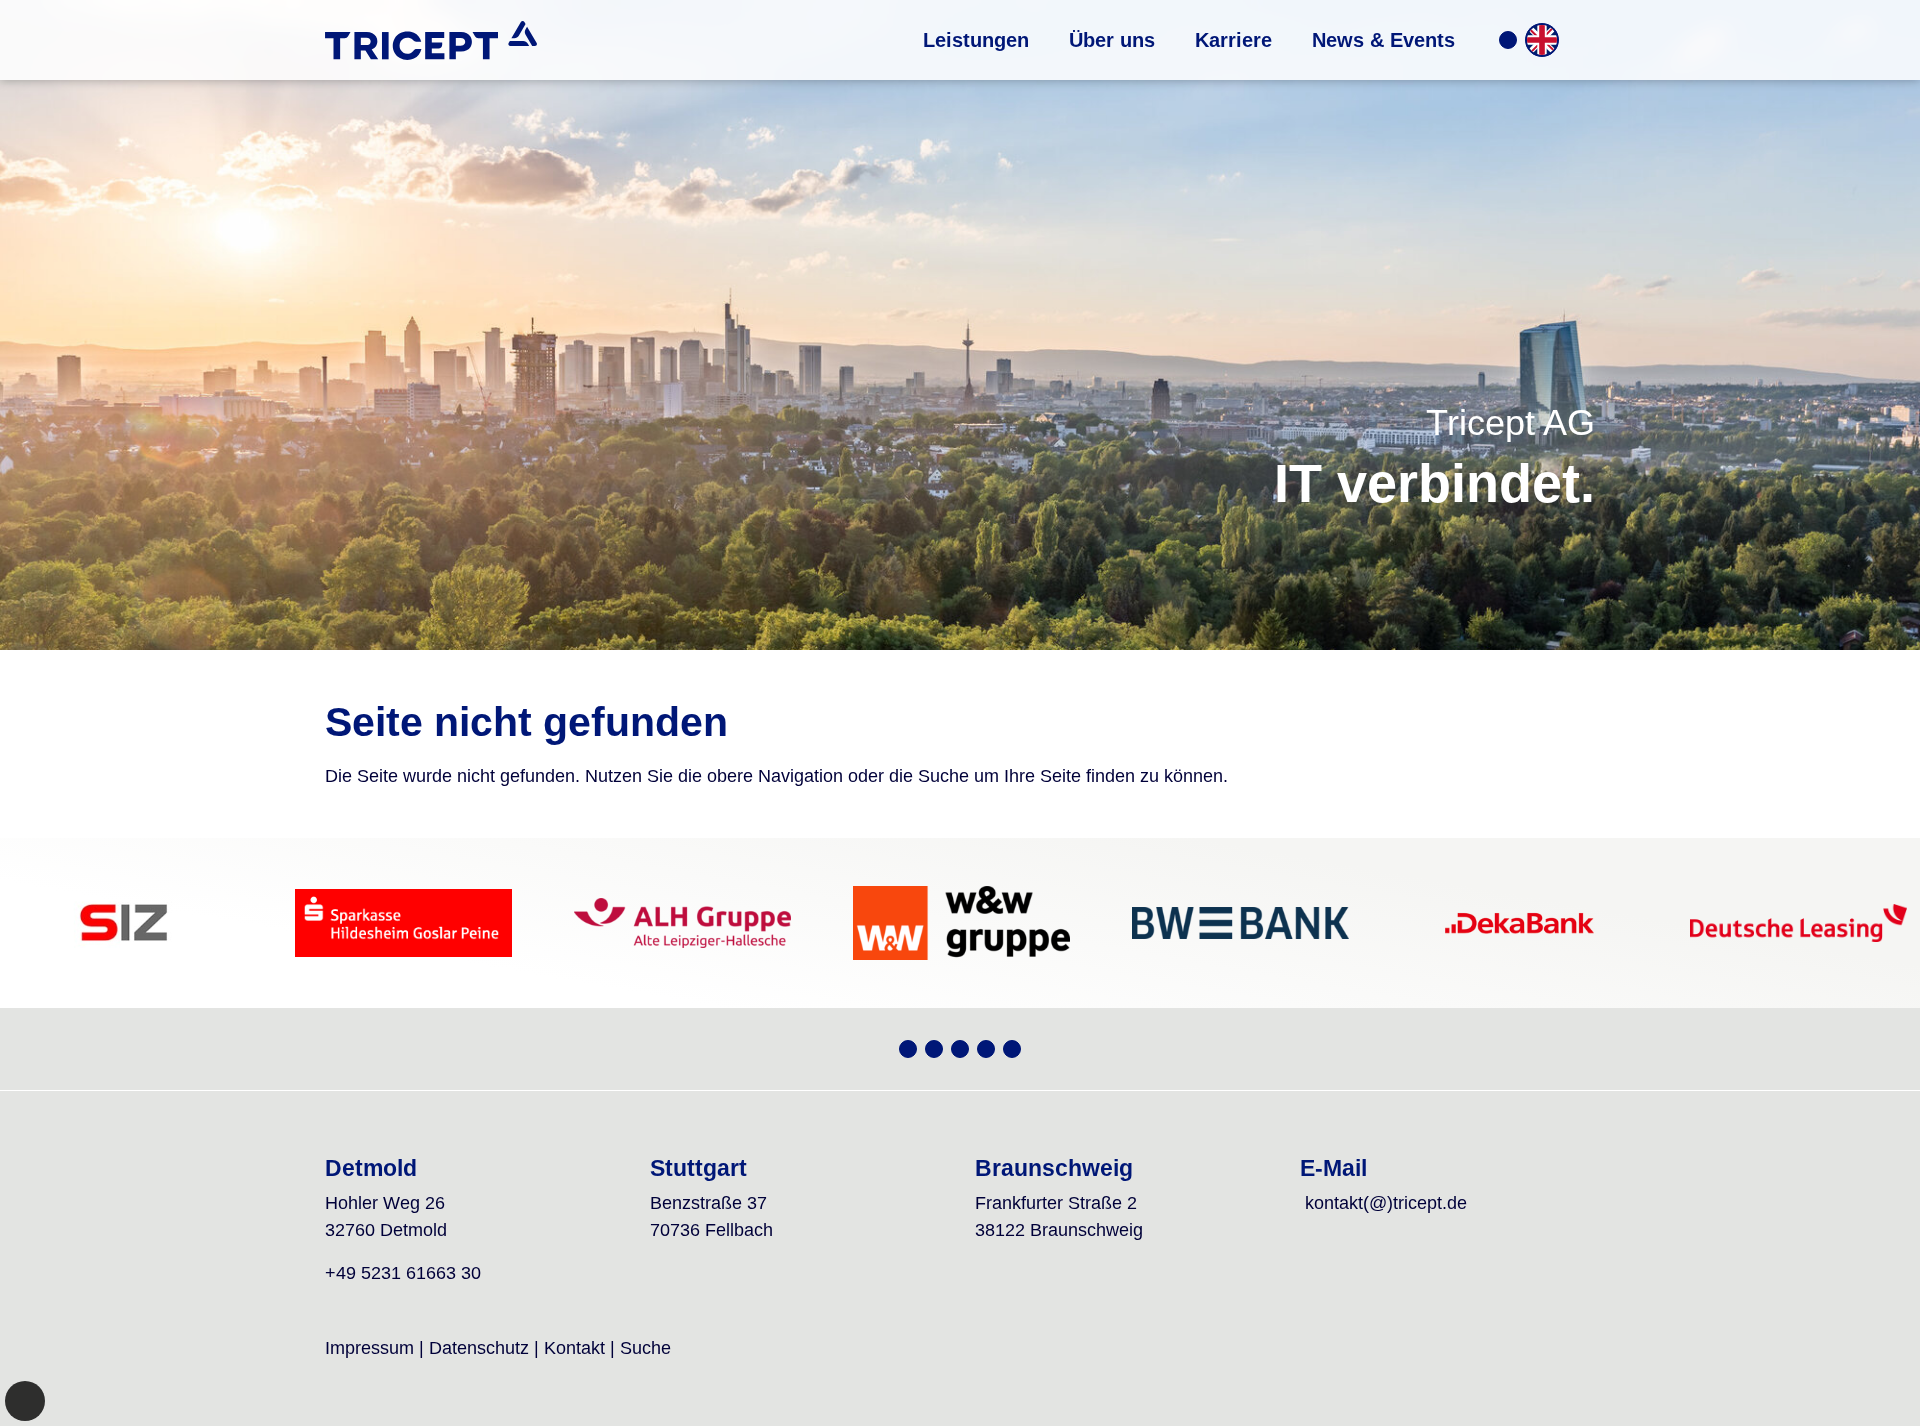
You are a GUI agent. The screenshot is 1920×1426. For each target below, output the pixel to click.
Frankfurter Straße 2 (1056, 1203)
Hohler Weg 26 (385, 1203)
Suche (645, 1348)
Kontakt (574, 1348)
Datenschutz (479, 1348)
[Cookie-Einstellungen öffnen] (25, 1401)
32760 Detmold (386, 1230)
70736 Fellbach (711, 1230)
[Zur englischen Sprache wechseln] (1542, 40)
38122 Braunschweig (1059, 1230)
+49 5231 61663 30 (403, 1273)
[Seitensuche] (1579, 40)
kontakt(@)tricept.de (1386, 1203)
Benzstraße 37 (708, 1203)
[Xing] (908, 1049)
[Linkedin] (1012, 1049)
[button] (976, 40)
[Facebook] (986, 1049)
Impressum (369, 1348)
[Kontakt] (1508, 40)
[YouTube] (934, 1049)
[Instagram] (960, 1049)
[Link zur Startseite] (431, 40)
